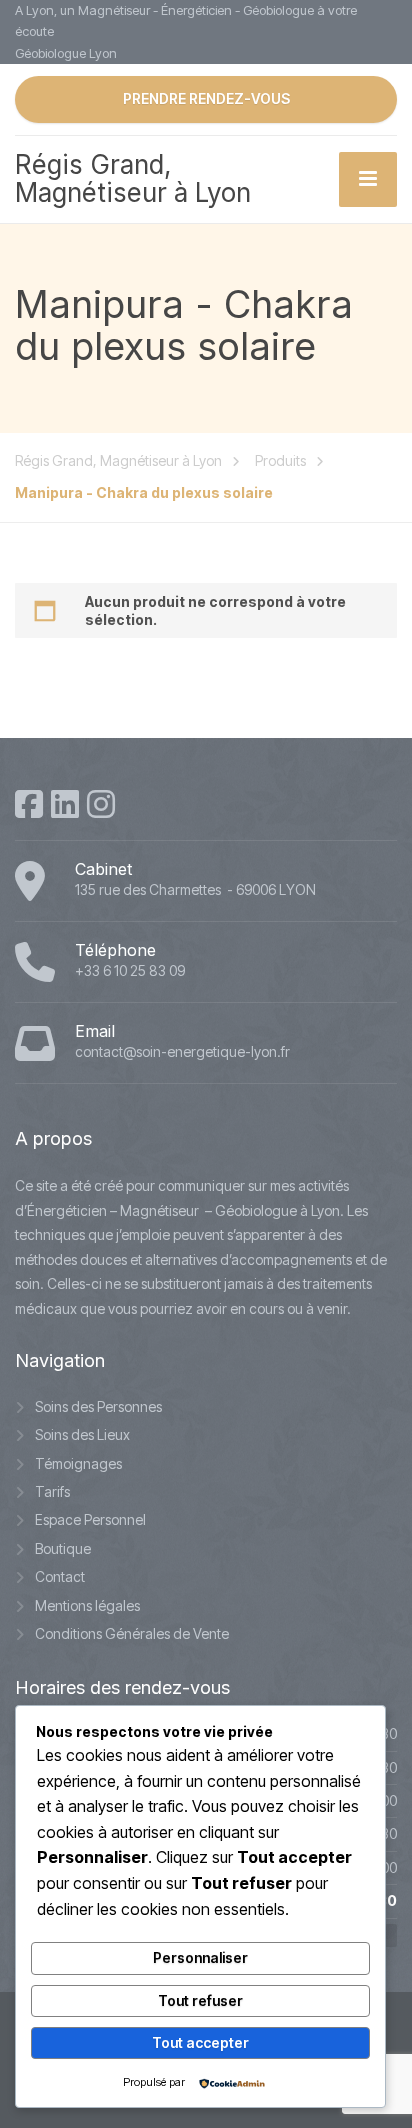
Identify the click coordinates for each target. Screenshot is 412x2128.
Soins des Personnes (98, 1406)
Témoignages (78, 1463)
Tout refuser (200, 2000)
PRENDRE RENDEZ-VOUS (206, 98)
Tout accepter (200, 2042)
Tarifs (52, 1491)
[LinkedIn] (65, 804)
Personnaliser (200, 1957)
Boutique (63, 1548)
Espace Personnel (90, 1519)
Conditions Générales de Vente (132, 1633)
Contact (60, 1576)
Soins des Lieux (82, 1434)
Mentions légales (87, 1605)
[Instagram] (101, 804)
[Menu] (368, 179)
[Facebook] (29, 804)
